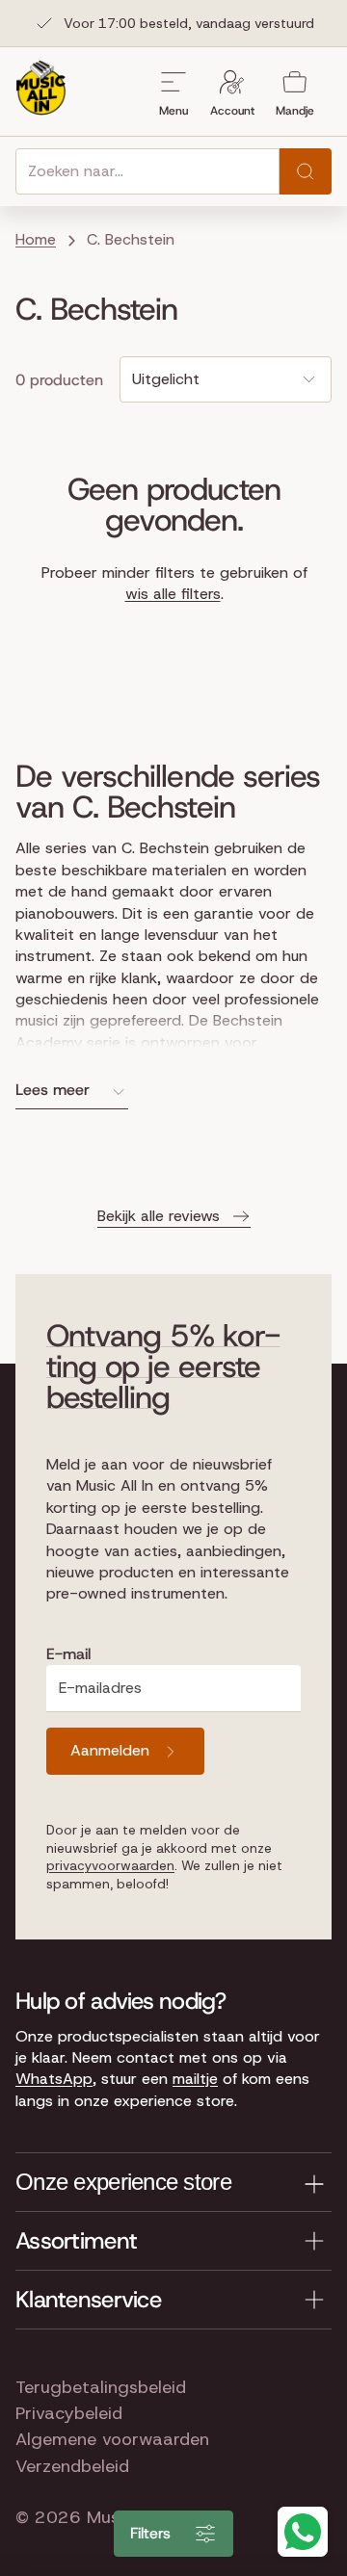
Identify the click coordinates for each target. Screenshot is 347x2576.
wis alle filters (173, 594)
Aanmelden (110, 1750)
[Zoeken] (306, 171)
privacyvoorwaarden (110, 1865)
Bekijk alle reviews (159, 1216)
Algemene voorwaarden (112, 2439)
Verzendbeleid (72, 2466)
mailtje (195, 2079)
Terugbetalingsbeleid (101, 2387)
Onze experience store (123, 2182)
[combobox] (147, 171)
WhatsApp (54, 2079)
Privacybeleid (69, 2413)
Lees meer (53, 1090)
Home (36, 239)
